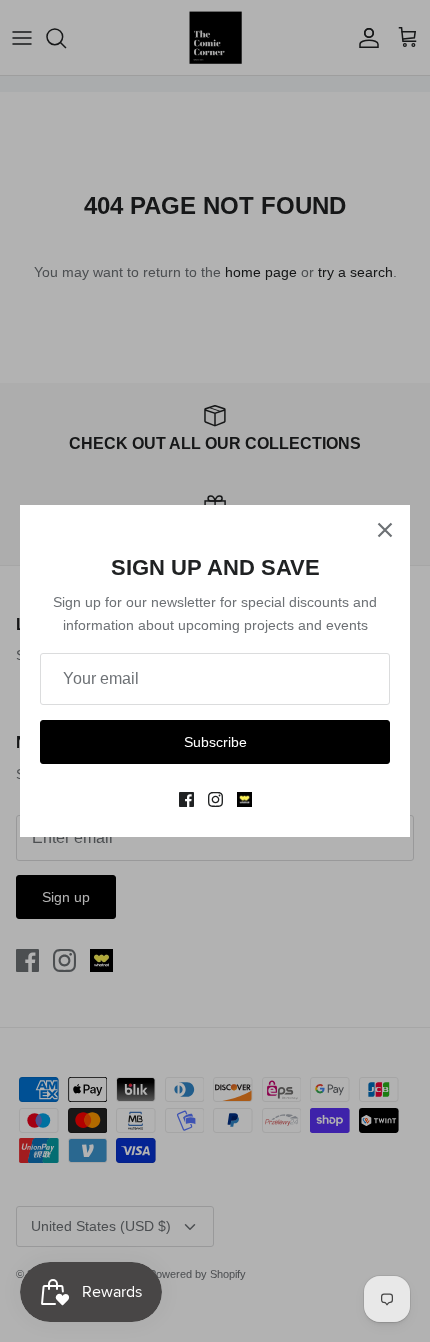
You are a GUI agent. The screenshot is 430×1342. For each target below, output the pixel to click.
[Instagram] (215, 799)
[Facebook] (186, 799)
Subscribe (215, 742)
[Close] (385, 530)
